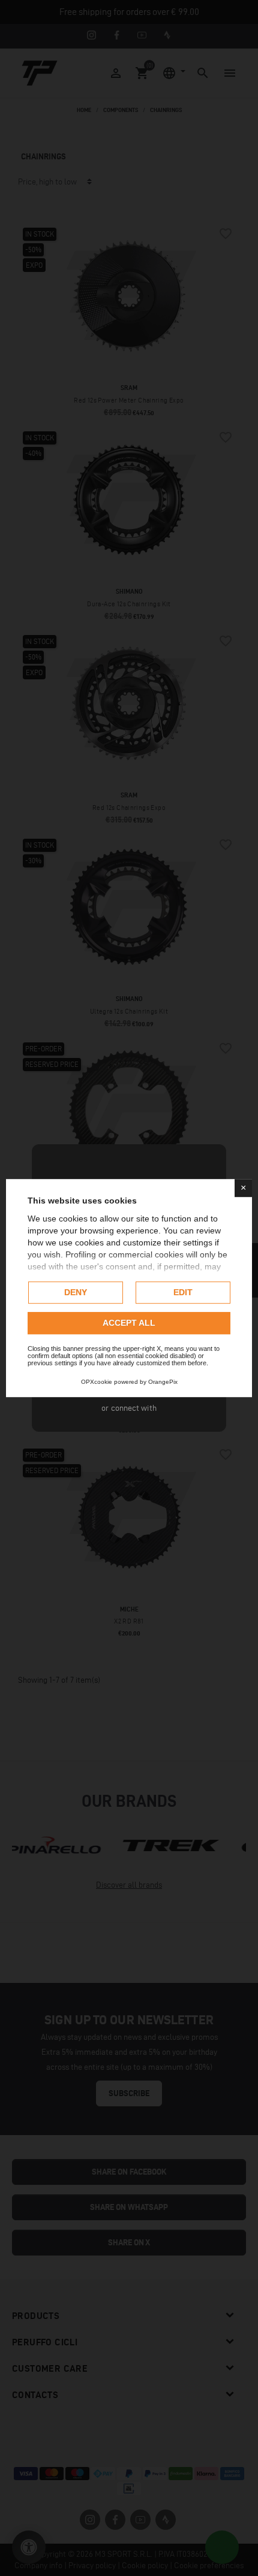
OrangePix (163, 1382)
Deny (76, 1292)
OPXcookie (97, 1382)
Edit (183, 1292)
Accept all (129, 1323)
